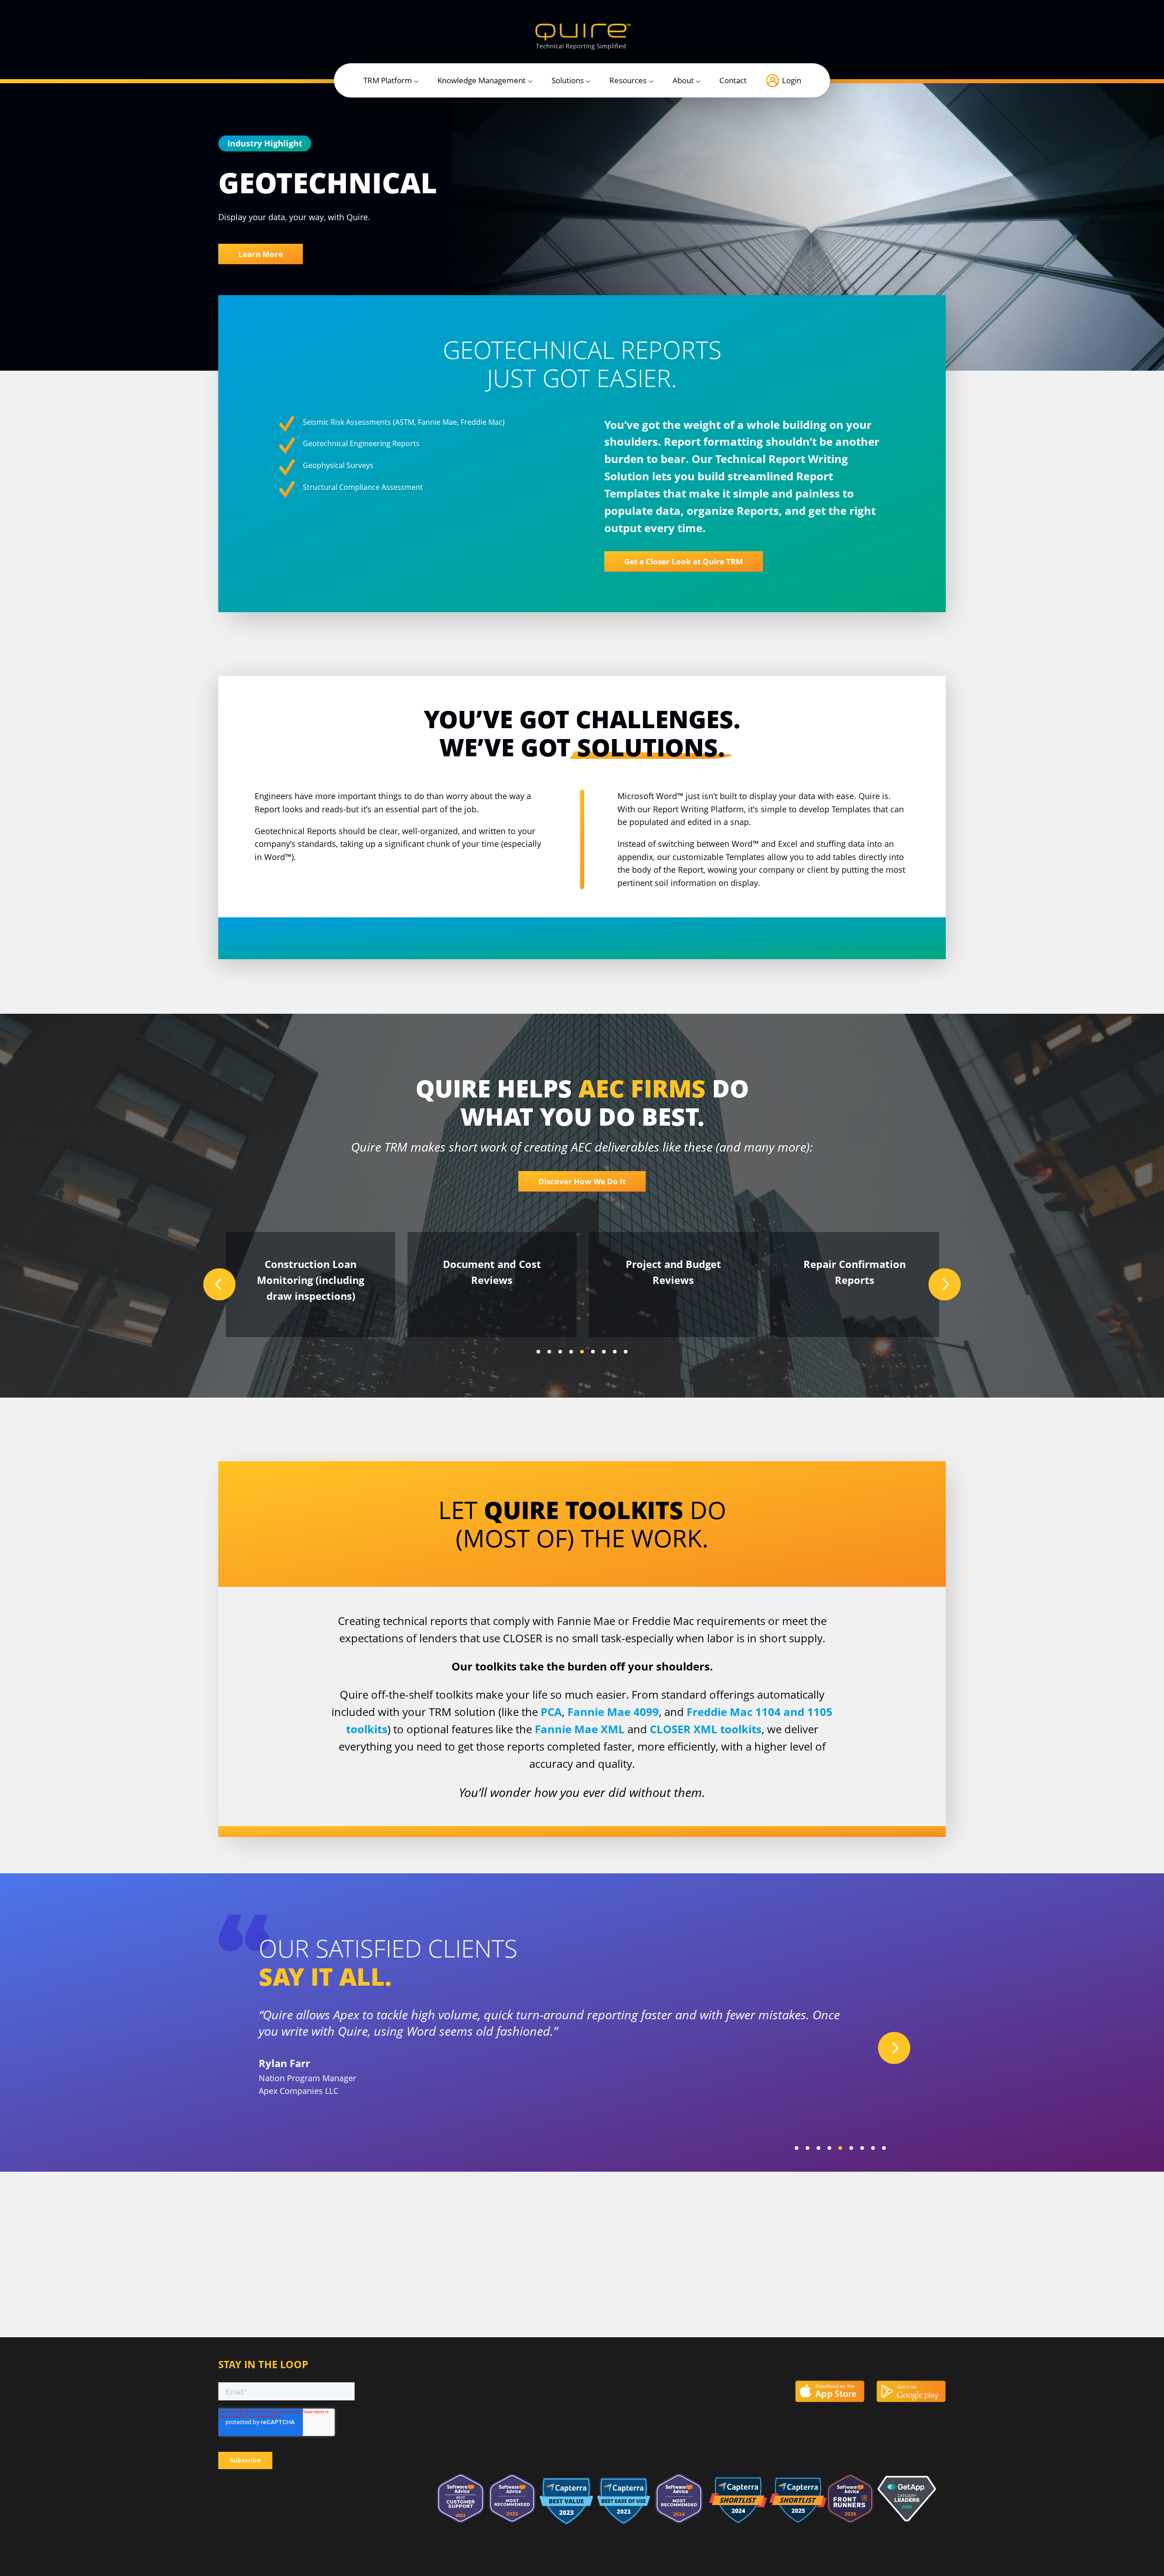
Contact (733, 81)
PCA (551, 1712)
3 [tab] (560, 1352)
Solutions (568, 81)
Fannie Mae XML (580, 1729)
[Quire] (582, 36)
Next (945, 1285)
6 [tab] (593, 1352)
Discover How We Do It (582, 1181)
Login (792, 81)
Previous (219, 1285)
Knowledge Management (482, 81)
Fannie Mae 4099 (613, 1712)
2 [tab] (549, 1352)
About (683, 81)
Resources (628, 81)
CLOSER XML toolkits (706, 1729)
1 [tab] (538, 1352)
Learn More (261, 254)
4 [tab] (571, 1352)
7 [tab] (604, 1352)
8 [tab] (615, 1352)
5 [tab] (582, 1352)
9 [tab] (626, 1352)
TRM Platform (388, 81)
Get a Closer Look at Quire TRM (684, 561)
